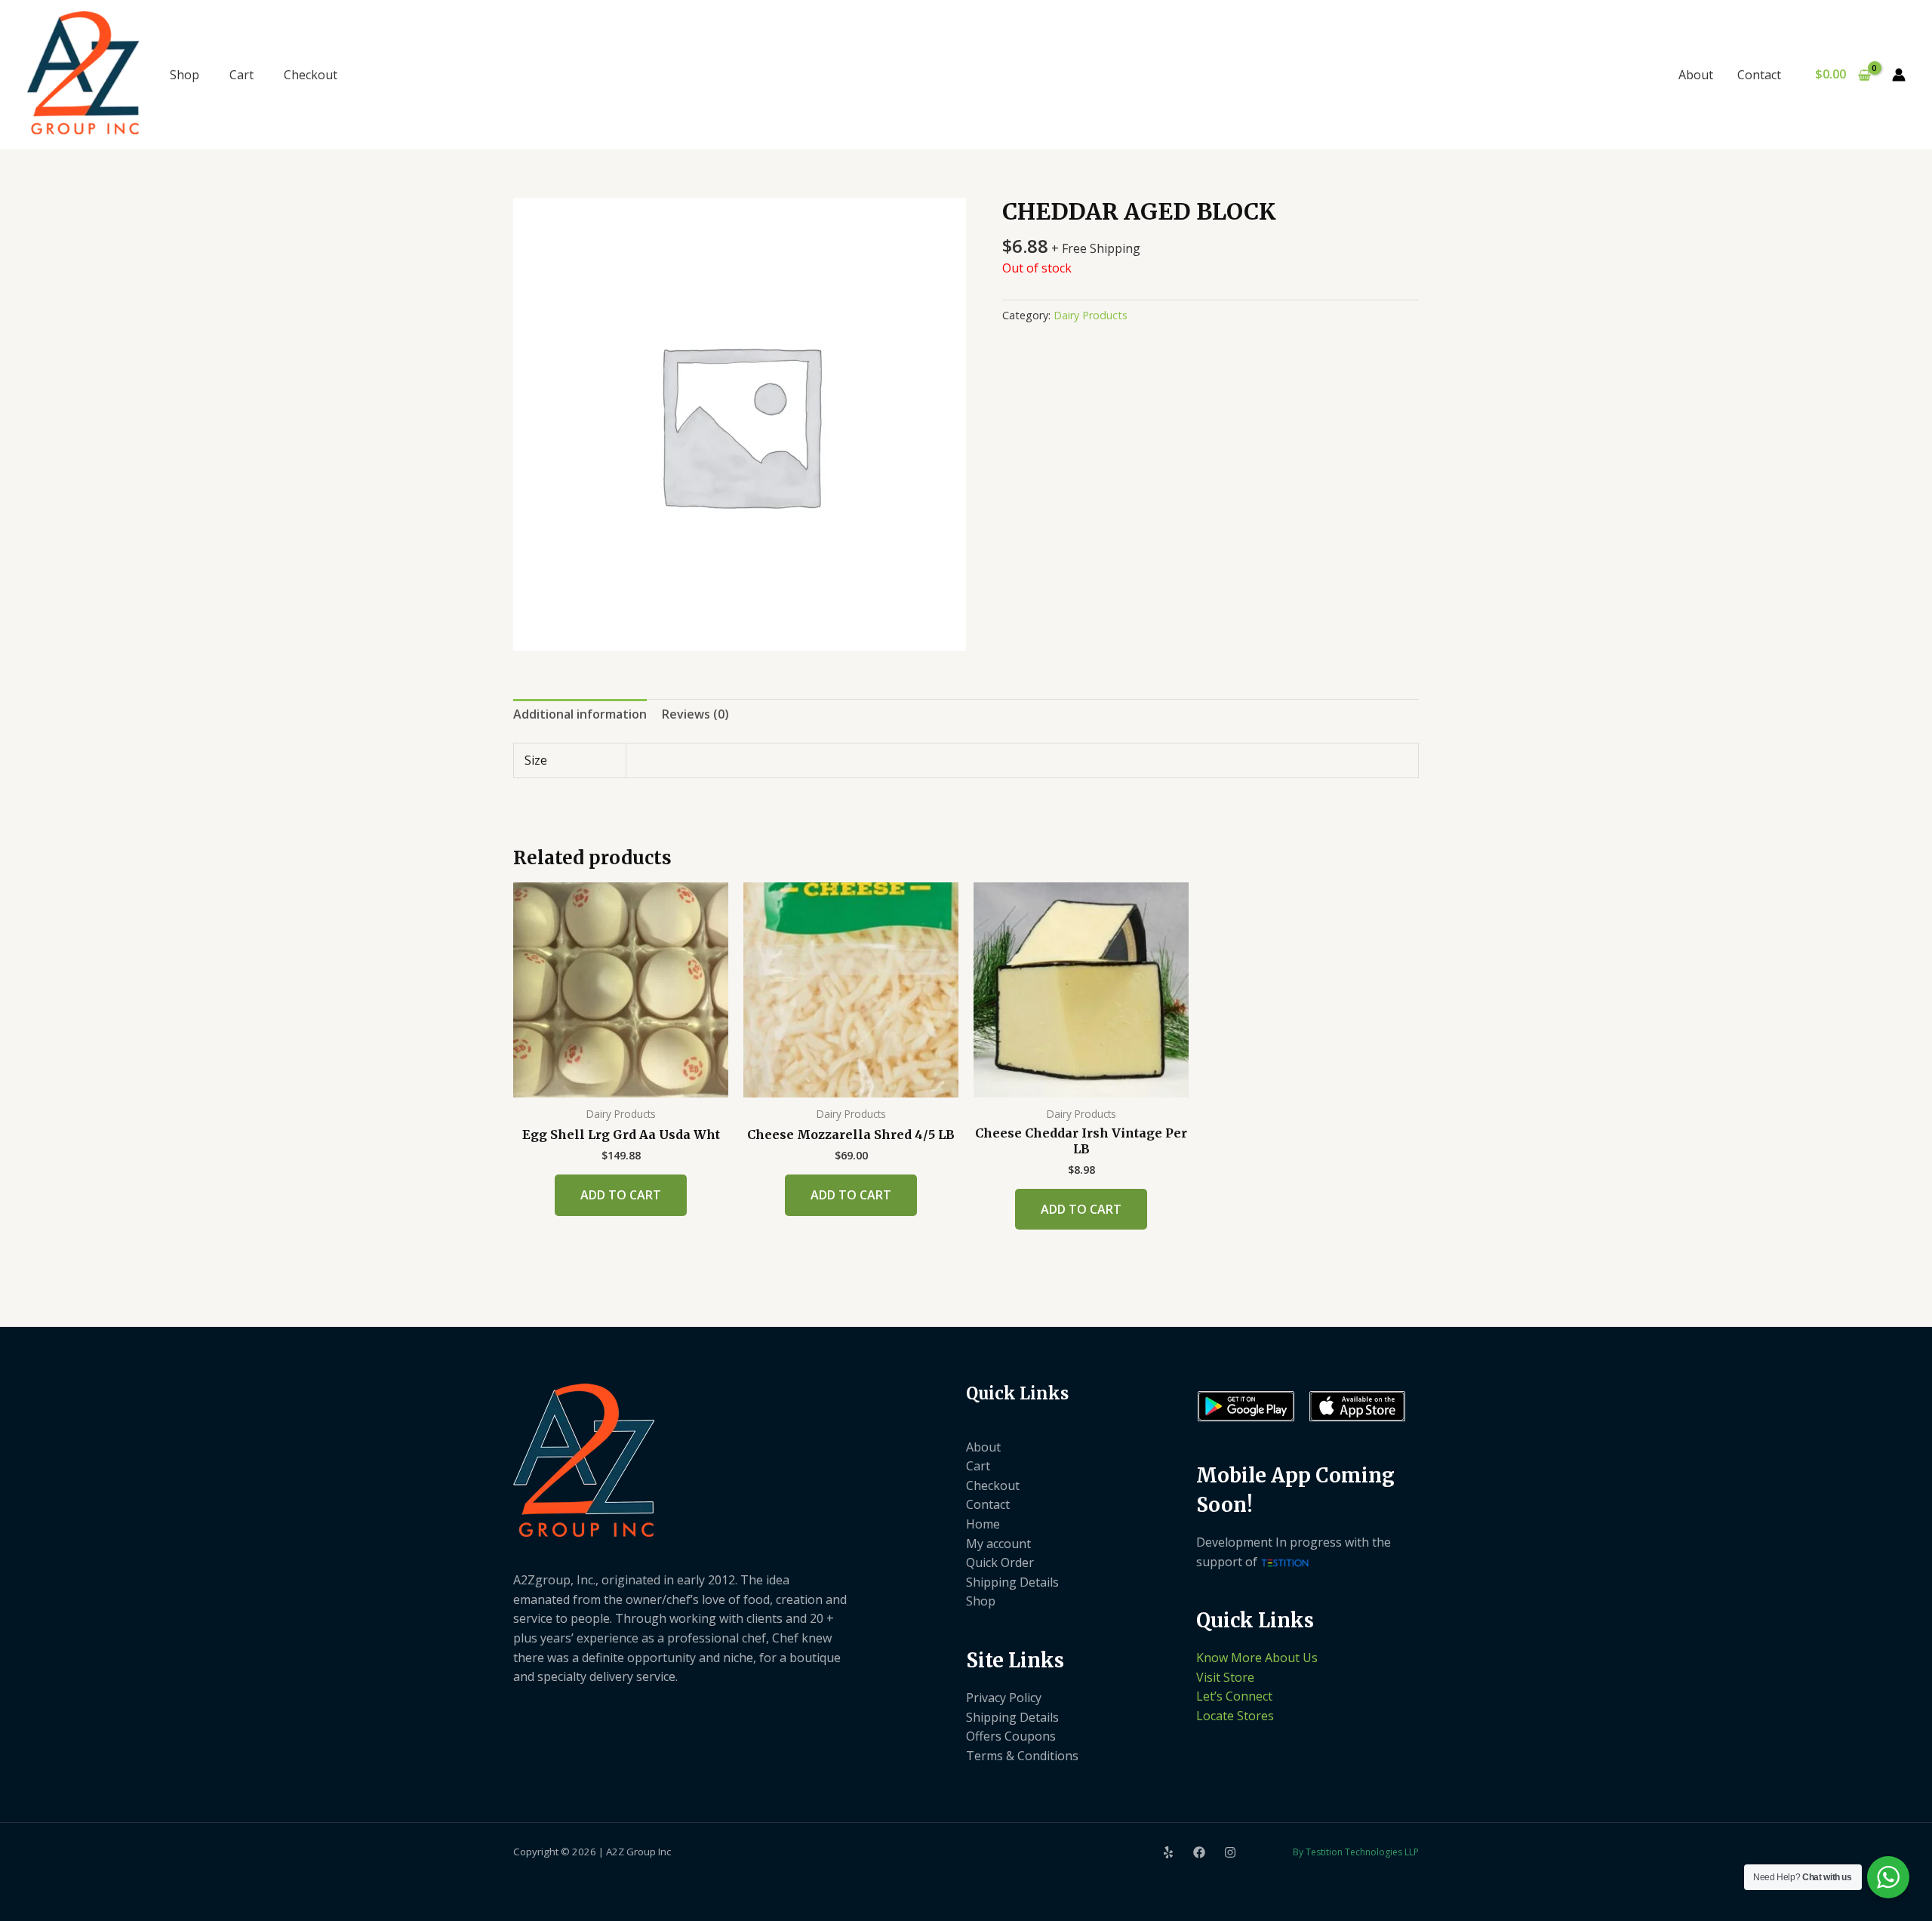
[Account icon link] (1899, 75)
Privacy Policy (1004, 1698)
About (1696, 75)
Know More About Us (1257, 1658)
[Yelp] (1168, 1852)
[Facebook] (1199, 1852)
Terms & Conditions (1022, 1756)
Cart (241, 75)
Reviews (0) (695, 714)
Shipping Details (1012, 1582)
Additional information (580, 714)
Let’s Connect (1234, 1696)
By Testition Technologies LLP (1356, 1852)
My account (998, 1544)
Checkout (311, 75)
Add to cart (621, 1195)
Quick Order (1000, 1562)
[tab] (580, 715)
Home (983, 1524)
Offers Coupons (1011, 1736)
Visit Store (1225, 1677)
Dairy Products (1091, 315)
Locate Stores (1235, 1716)
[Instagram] (1230, 1852)
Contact (1759, 75)
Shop (185, 75)
